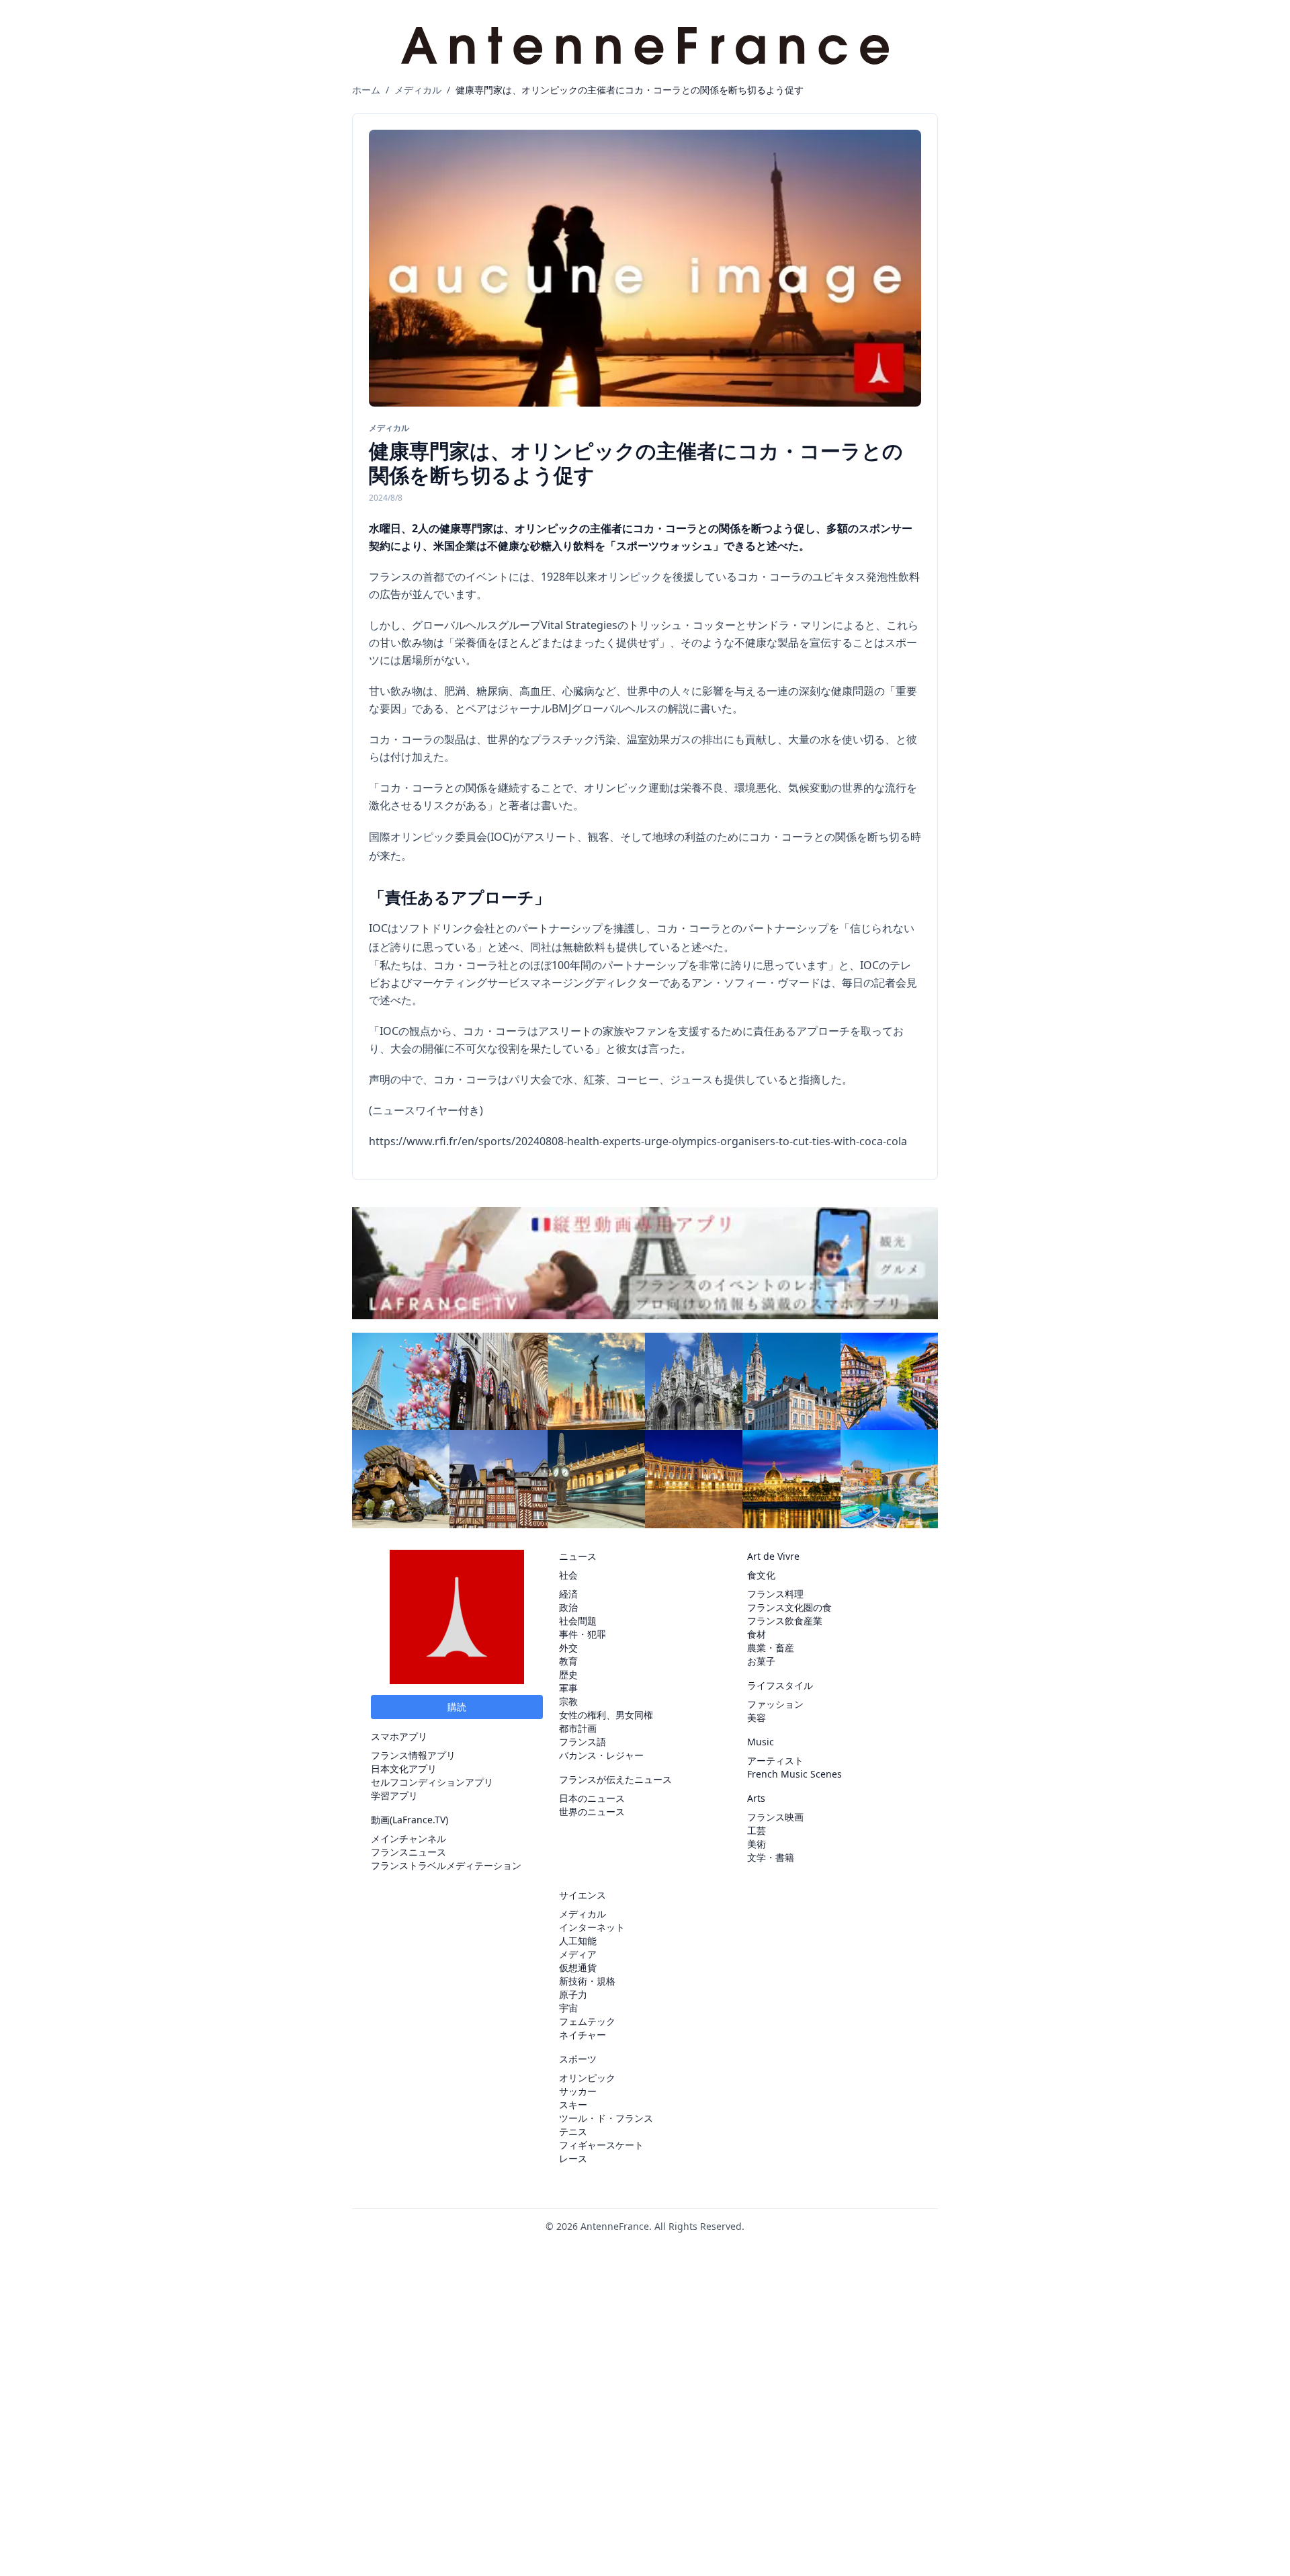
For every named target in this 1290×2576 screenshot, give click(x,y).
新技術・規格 (587, 1981)
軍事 (568, 1688)
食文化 (761, 1575)
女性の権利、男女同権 (606, 1715)
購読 (457, 1707)
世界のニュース (592, 1812)
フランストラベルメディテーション (446, 1865)
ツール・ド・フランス (606, 2118)
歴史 (568, 1674)
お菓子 (761, 1661)
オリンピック (587, 2078)
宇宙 (568, 2008)
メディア (578, 1954)
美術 (757, 1844)
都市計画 (578, 1728)
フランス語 (583, 1742)
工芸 (757, 1830)
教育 (568, 1661)
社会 (568, 1575)
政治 (568, 1607)
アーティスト (775, 1760)
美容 (757, 1717)
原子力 (573, 1994)
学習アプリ (394, 1795)
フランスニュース (408, 1852)
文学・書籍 (771, 1857)
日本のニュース (592, 1798)
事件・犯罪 (583, 1634)
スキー (573, 2105)
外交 (568, 1648)
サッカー (578, 2091)
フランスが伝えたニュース (615, 1779)
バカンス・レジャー (601, 1755)
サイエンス (583, 1895)
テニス (573, 2131)
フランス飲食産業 (785, 1621)
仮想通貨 (578, 1967)
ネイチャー (583, 2035)
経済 (568, 1594)
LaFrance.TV (419, 1820)
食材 (757, 1634)
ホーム (366, 90)
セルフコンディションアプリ (432, 1782)
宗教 (568, 1701)
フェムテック (587, 2021)
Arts (756, 1798)
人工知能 (578, 1941)
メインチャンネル (408, 1838)
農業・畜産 (771, 1648)
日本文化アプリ (404, 1769)
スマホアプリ (399, 1736)
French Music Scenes (794, 1774)
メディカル (418, 90)
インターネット (592, 1927)
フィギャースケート (601, 2145)
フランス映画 (775, 1817)
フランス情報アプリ (413, 1755)
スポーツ (578, 2059)
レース (573, 2158)
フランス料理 (775, 1594)
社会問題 (578, 1621)
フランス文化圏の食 (789, 1607)
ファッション (775, 1704)
